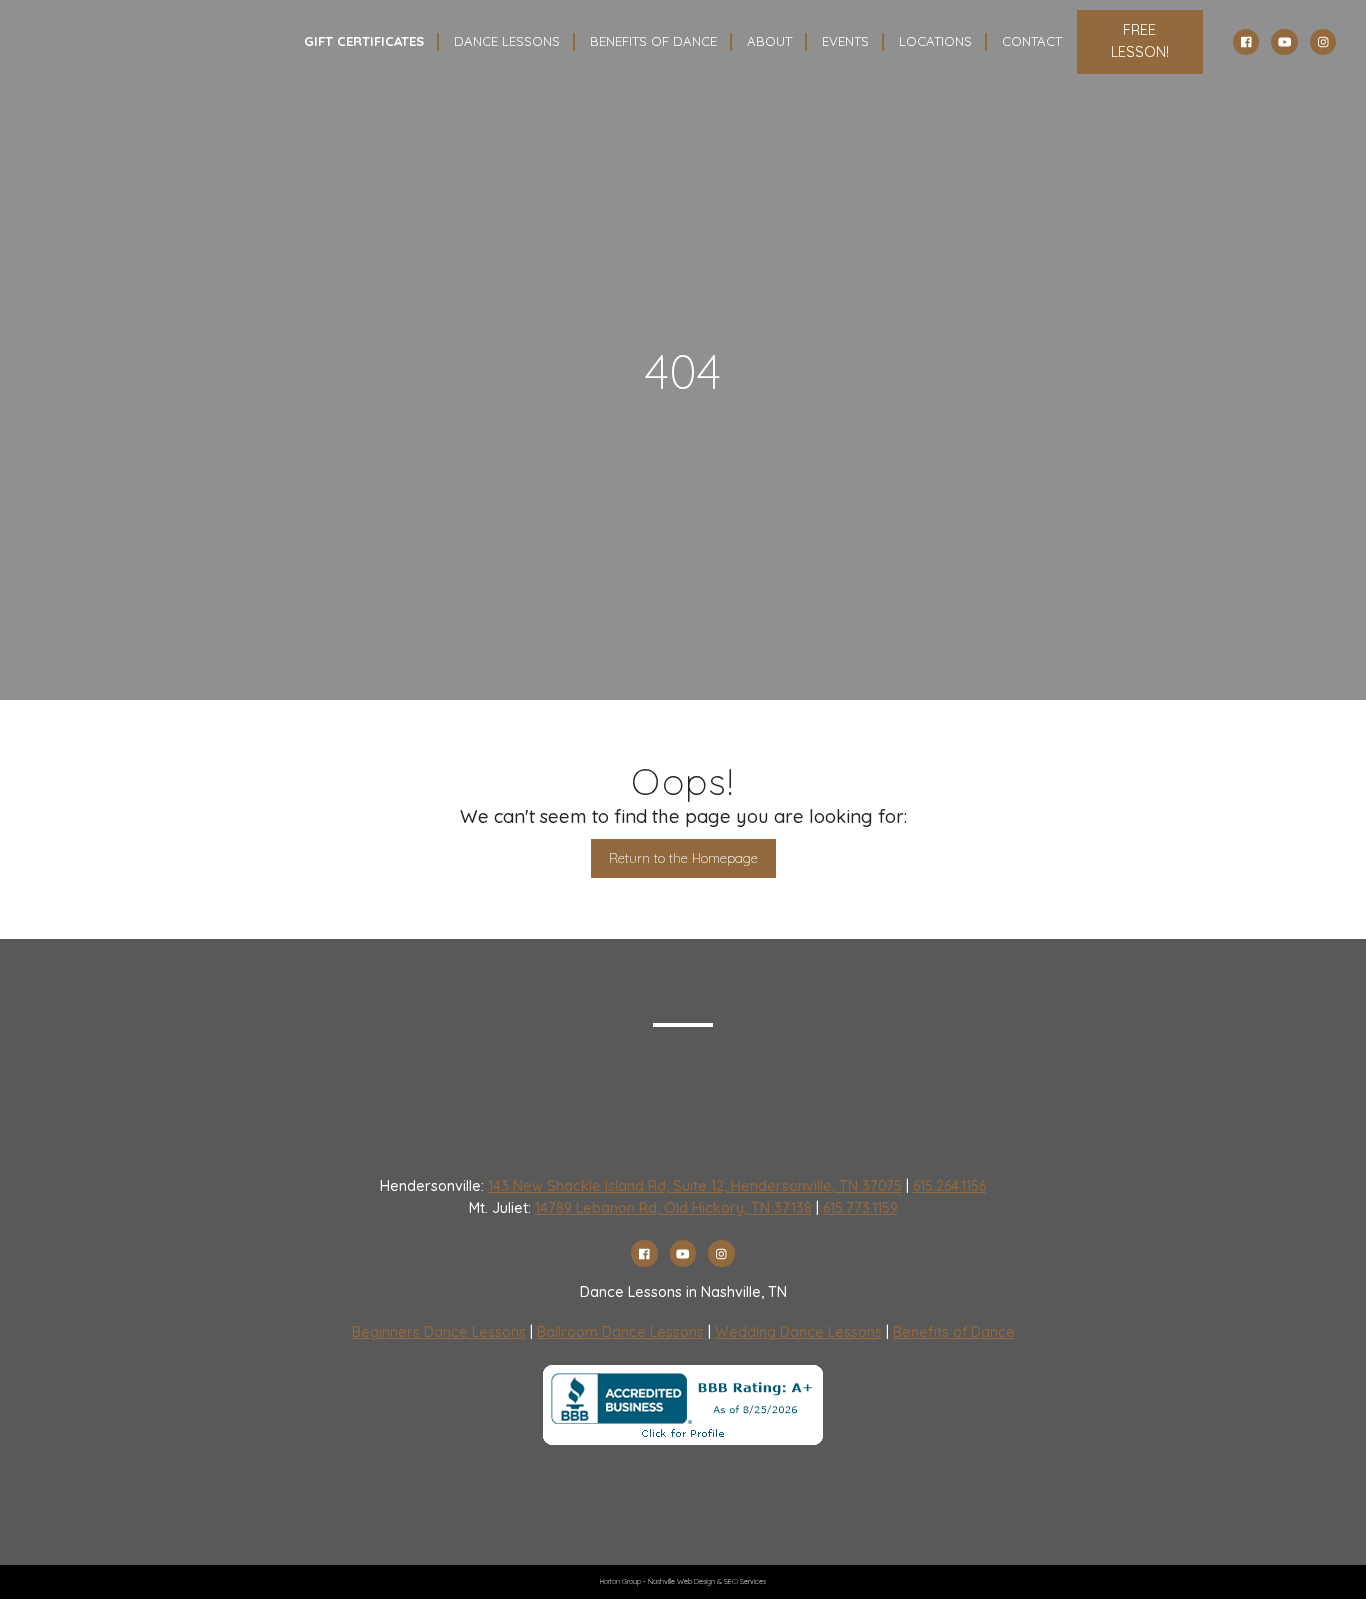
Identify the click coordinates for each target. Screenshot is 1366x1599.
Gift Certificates (364, 41)
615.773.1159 (860, 1208)
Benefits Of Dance (653, 41)
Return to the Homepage (683, 858)
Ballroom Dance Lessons (620, 1332)
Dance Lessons (507, 41)
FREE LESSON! (1140, 41)
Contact (1032, 41)
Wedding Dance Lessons (798, 1332)
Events (845, 41)
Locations (935, 41)
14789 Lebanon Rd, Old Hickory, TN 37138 (673, 1208)
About (769, 41)
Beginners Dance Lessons (439, 1332)
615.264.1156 (949, 1186)
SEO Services (745, 1581)
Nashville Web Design (681, 1581)
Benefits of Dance (954, 1332)
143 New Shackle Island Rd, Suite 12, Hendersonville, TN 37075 (695, 1186)
